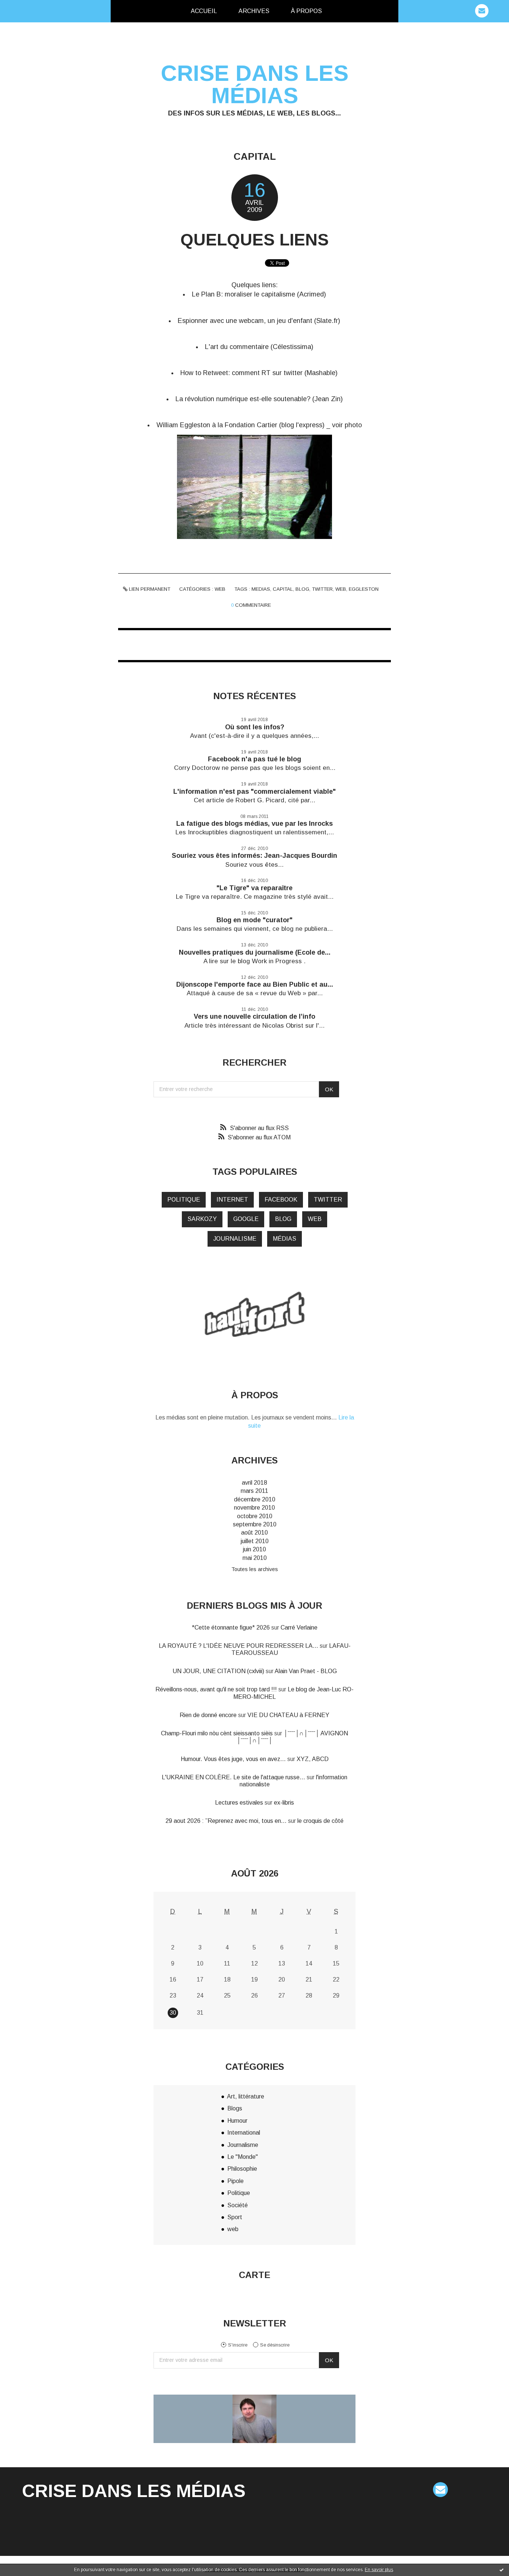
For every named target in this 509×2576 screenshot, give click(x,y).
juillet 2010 (255, 1541)
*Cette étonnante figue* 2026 (231, 1628)
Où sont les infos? (255, 727)
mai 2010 (255, 1558)
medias (261, 589)
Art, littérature (246, 2096)
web (220, 589)
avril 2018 (255, 1483)
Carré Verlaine (299, 1628)
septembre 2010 (255, 1524)
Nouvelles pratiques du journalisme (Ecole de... (255, 952)
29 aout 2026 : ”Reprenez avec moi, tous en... (226, 1821)
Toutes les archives (255, 1569)
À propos (306, 11)
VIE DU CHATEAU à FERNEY (288, 1715)
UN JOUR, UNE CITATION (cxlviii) (218, 1671)
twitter (322, 589)
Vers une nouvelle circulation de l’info (255, 1016)
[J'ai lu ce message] (502, 2570)
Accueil (204, 11)
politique (184, 1200)
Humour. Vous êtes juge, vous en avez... (233, 1759)
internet (232, 1200)
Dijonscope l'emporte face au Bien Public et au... (255, 984)
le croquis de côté (320, 1821)
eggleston (364, 589)
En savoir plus (379, 2570)
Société (238, 2205)
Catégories (345, 11)
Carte (255, 2275)
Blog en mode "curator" (255, 920)
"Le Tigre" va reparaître (255, 888)
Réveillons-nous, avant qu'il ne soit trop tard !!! (216, 1689)
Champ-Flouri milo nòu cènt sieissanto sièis (217, 1733)
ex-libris (284, 1803)
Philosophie (242, 2169)
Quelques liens (255, 240)
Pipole (235, 2181)
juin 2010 (255, 1549)
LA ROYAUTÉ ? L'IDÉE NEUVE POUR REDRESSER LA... (238, 1646)
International (244, 2133)
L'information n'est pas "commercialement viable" (255, 791)
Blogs (235, 2108)
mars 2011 (255, 1491)
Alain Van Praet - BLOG (306, 1671)
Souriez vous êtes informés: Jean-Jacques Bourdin (255, 856)
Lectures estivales (239, 1803)
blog (302, 589)
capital (283, 589)
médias (284, 1239)
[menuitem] (204, 11)
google (246, 1219)
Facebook (281, 1200)
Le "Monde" (243, 2157)
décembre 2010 (255, 1499)
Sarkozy (202, 1219)
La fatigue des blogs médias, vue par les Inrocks (255, 824)
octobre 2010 (255, 1516)
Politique (239, 2193)
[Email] (482, 11)
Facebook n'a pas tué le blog (255, 759)
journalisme (235, 1239)
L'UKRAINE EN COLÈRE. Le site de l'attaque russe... (233, 1777)
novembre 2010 (255, 1508)
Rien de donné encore (208, 1715)
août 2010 (255, 1533)
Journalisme (243, 2145)
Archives (254, 11)
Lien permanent (149, 589)
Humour (237, 2121)
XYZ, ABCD (313, 1759)
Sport (235, 2217)
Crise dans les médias (255, 84)
